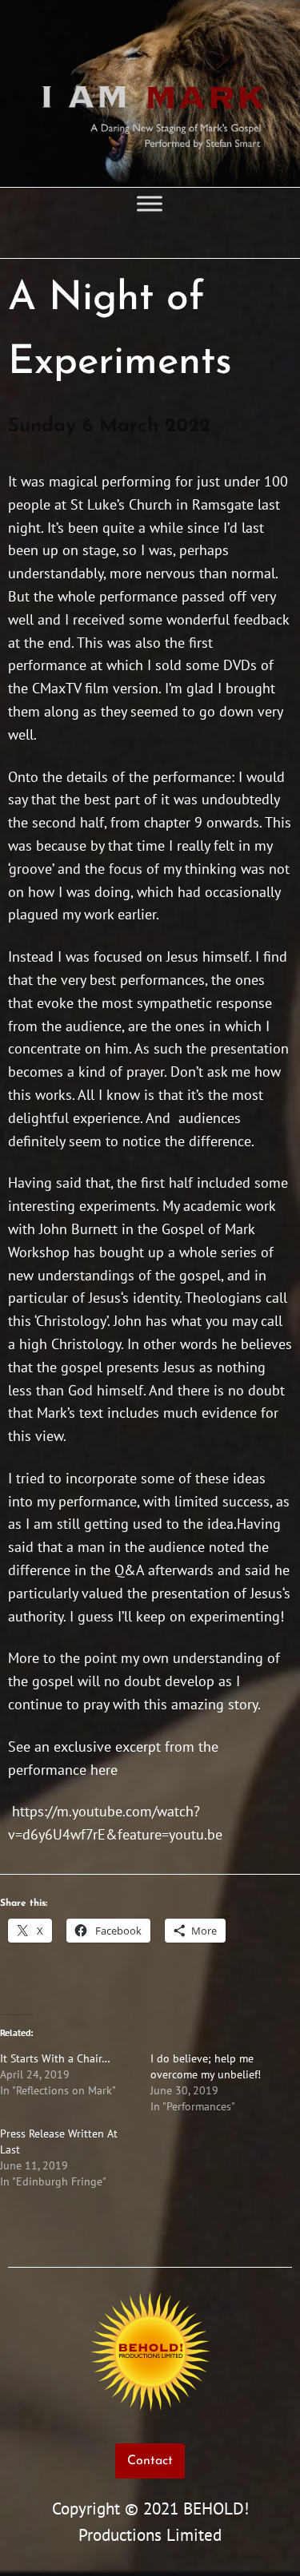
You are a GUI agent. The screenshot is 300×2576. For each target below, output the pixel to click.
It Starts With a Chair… (55, 2058)
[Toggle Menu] (150, 203)
